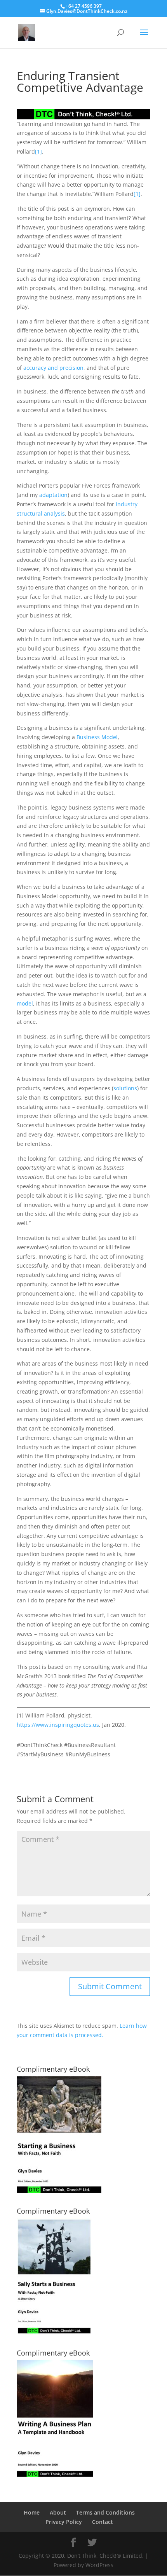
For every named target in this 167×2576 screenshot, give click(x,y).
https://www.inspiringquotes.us (58, 1725)
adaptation (53, 495)
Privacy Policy (64, 2522)
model (25, 1003)
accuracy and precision (53, 368)
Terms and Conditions (105, 2512)
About (58, 2512)
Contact (103, 2522)
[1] (38, 151)
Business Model (97, 737)
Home (32, 2512)
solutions (125, 1088)
